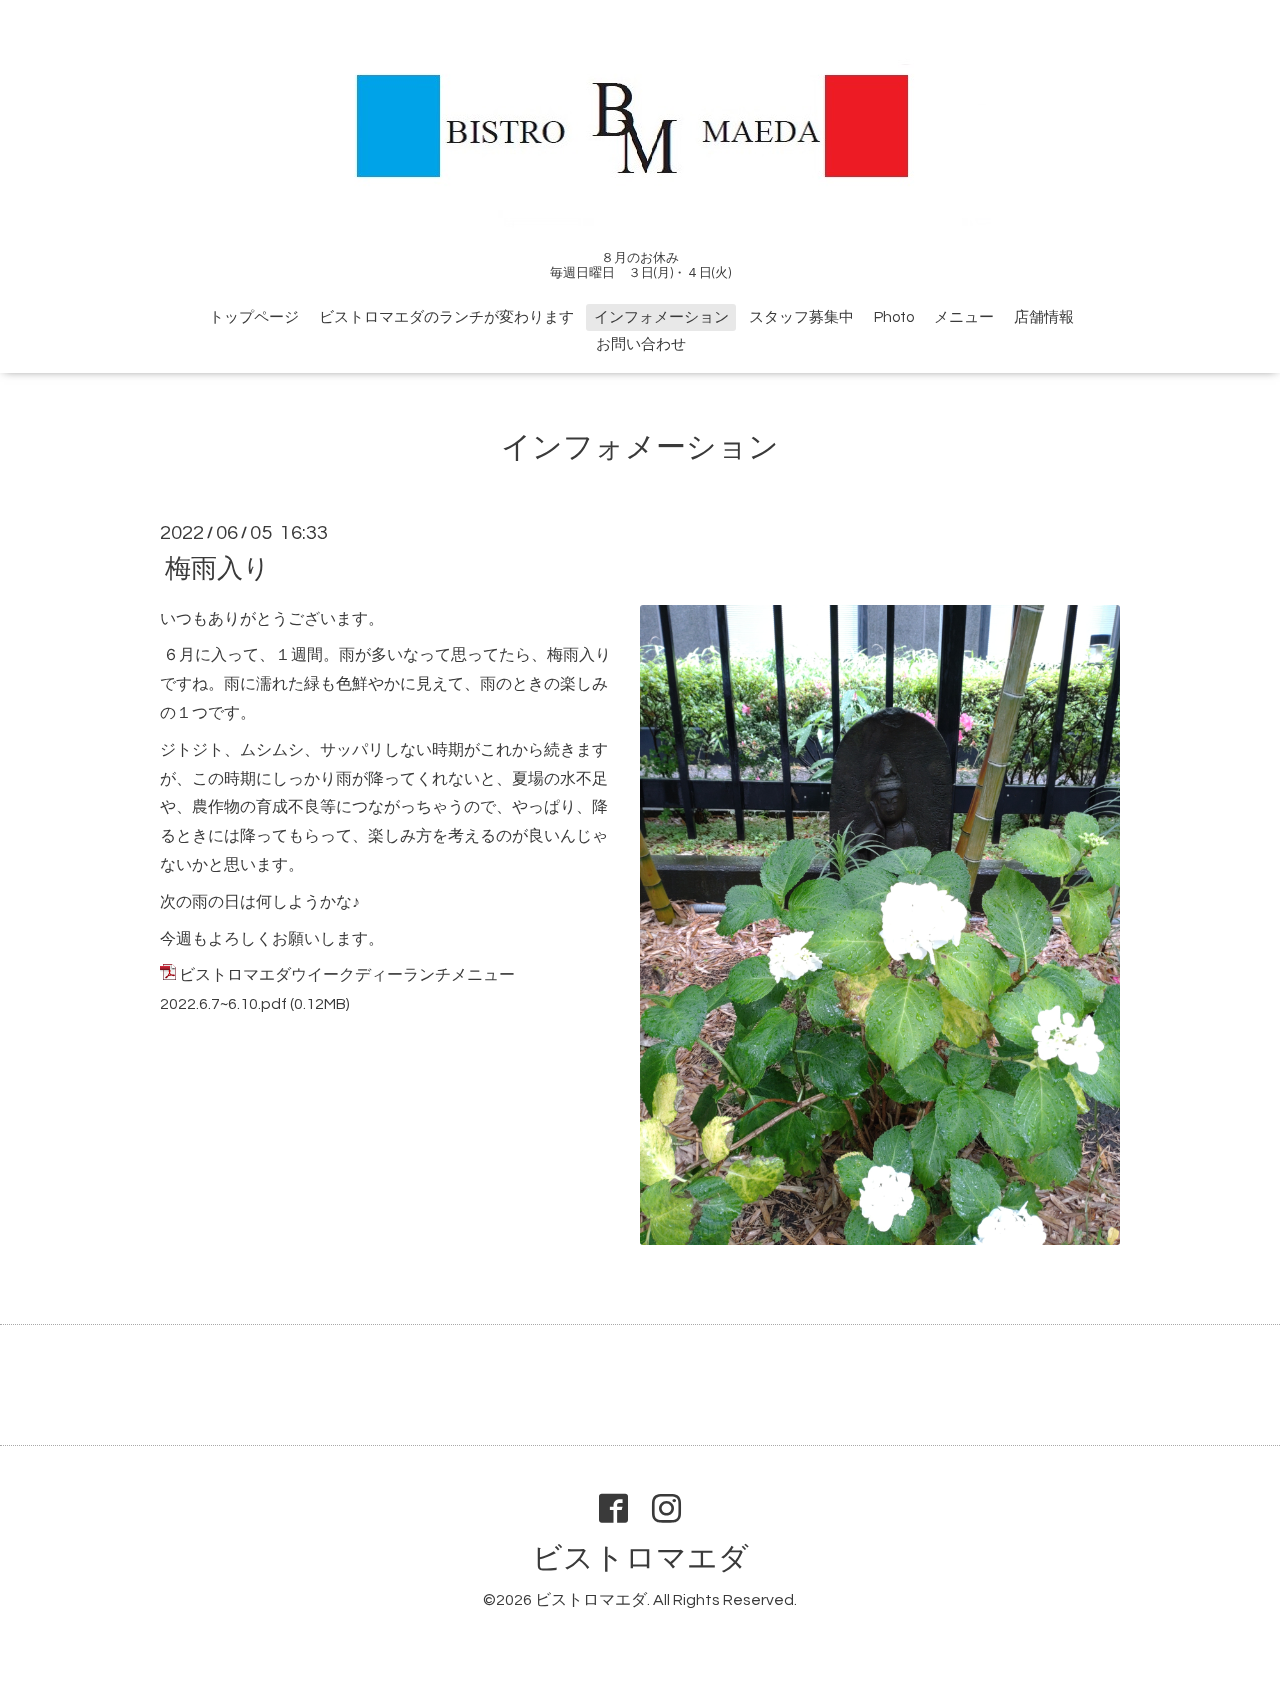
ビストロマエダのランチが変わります (446, 317)
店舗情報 (1044, 317)
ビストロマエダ (640, 1558)
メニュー (964, 317)
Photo (894, 317)
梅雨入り (217, 568)
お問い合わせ (641, 344)
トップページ (254, 317)
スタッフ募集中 (801, 317)
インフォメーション (661, 317)
